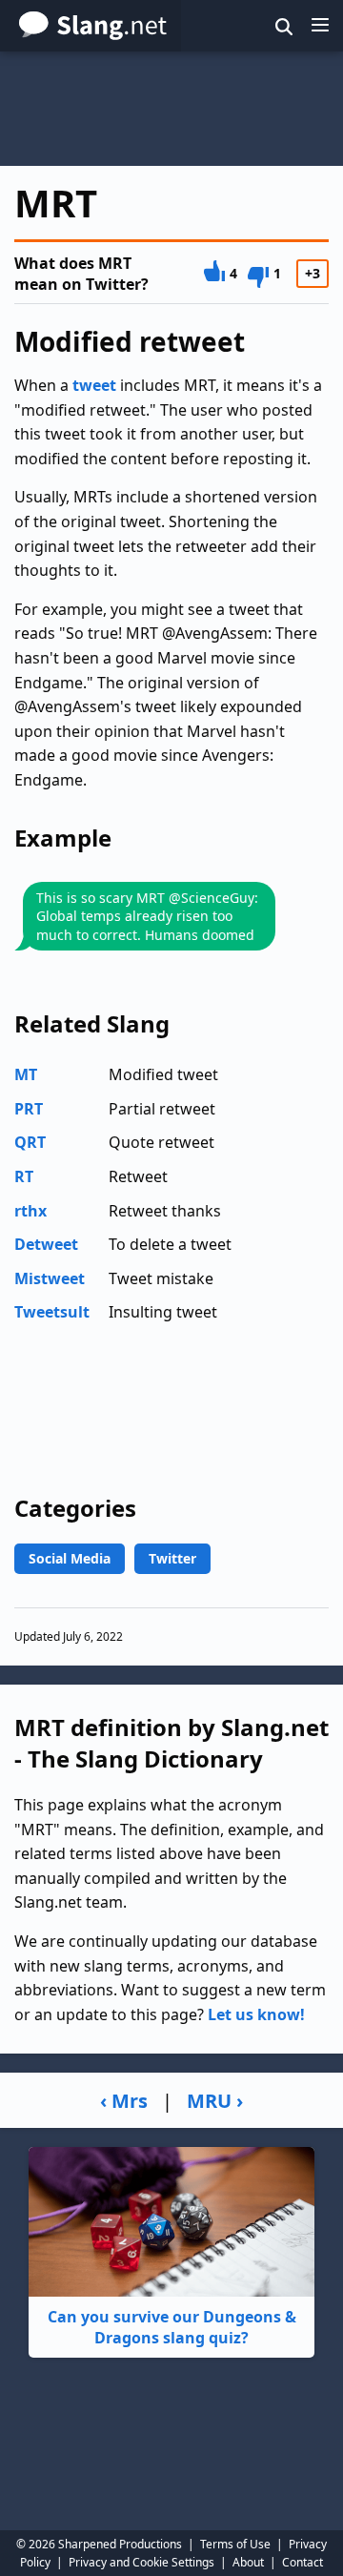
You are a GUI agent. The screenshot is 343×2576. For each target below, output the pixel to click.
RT (24, 1176)
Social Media (70, 1558)
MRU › (215, 2101)
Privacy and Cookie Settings (141, 2562)
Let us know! (256, 2014)
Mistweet (50, 1278)
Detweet (46, 1244)
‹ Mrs (124, 2101)
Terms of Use (235, 2544)
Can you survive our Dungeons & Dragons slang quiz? (172, 2327)
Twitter (172, 1558)
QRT (30, 1142)
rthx (30, 1211)
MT (26, 1074)
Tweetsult (52, 1312)
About (248, 2562)
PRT (29, 1109)
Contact (303, 2562)
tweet (94, 385)
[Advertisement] (171, 109)
